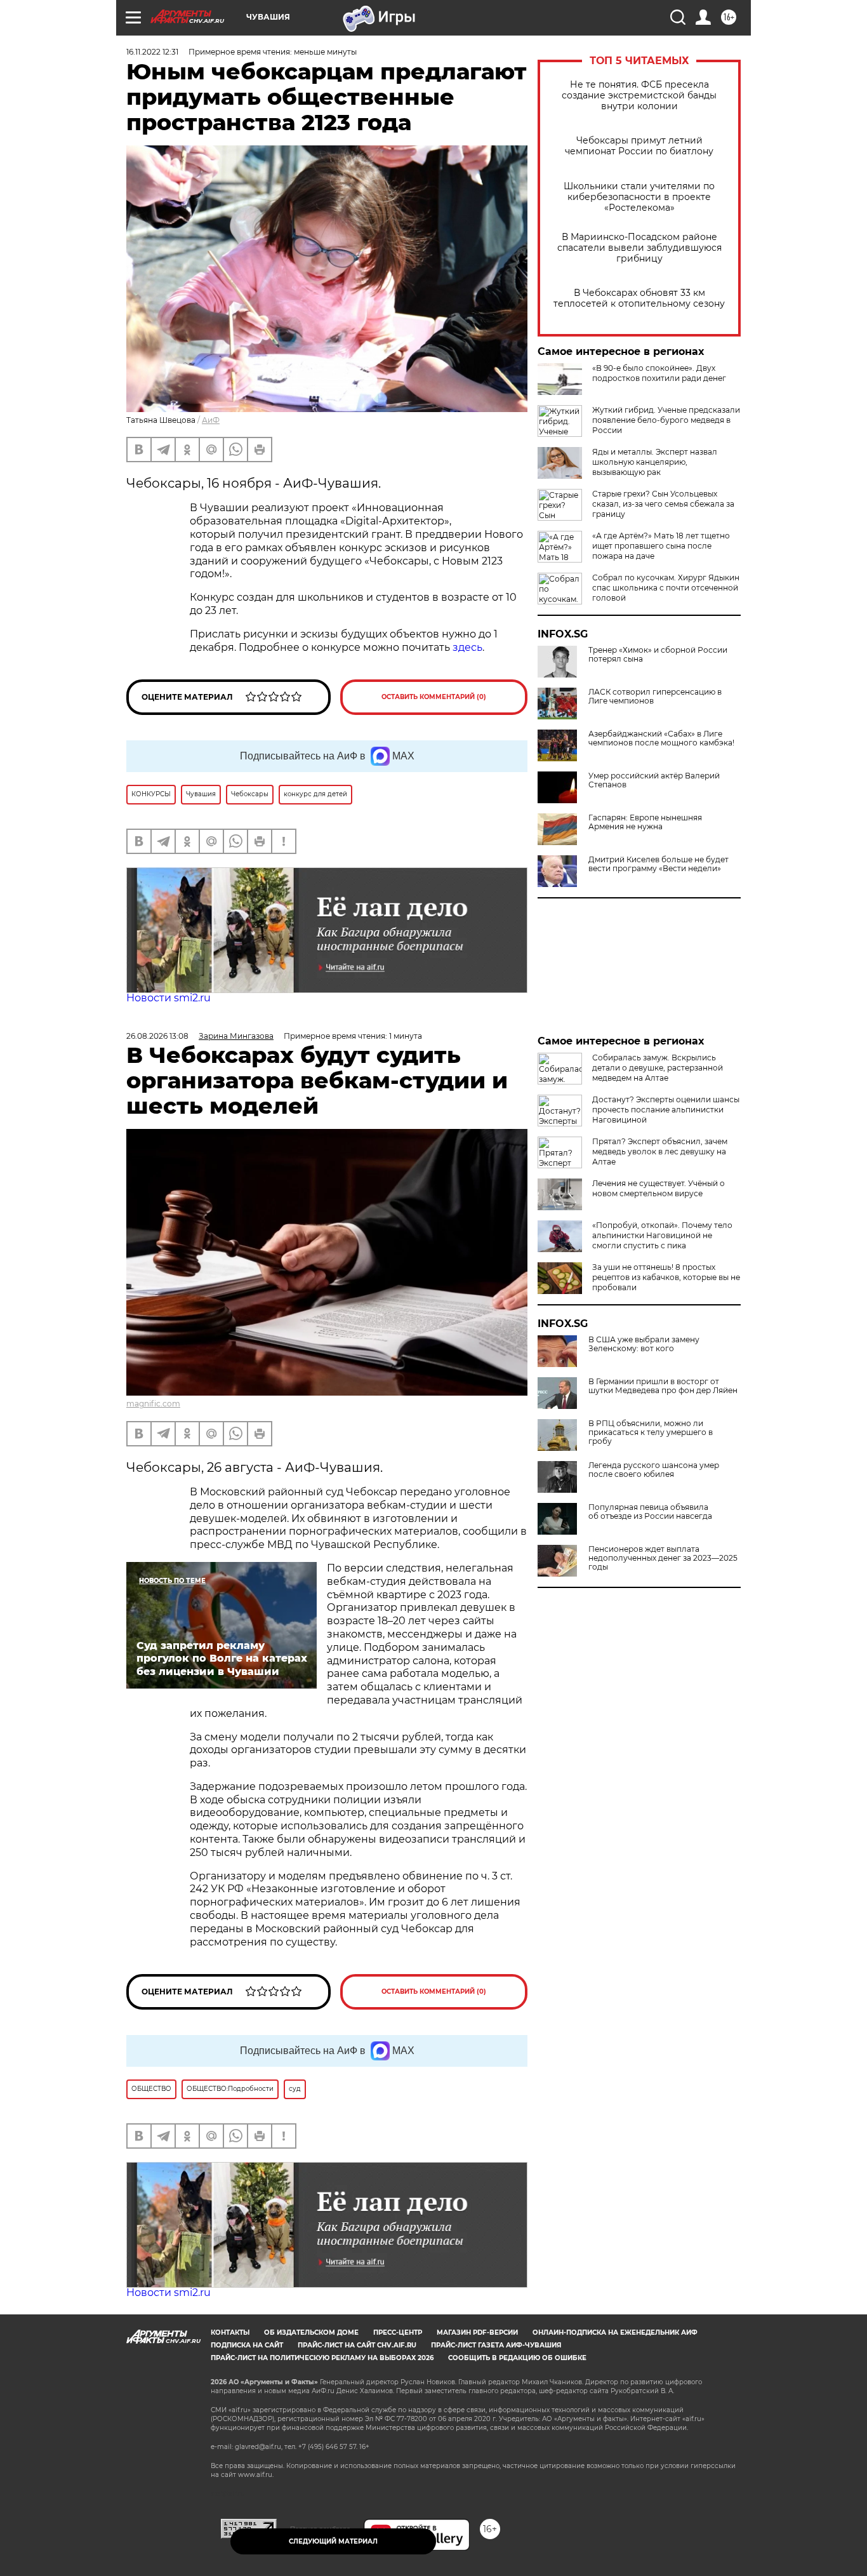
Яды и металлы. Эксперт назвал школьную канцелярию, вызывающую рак (655, 462)
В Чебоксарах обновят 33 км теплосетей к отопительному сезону (639, 298)
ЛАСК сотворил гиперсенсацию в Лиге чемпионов (655, 697)
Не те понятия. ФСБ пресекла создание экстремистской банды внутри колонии (639, 96)
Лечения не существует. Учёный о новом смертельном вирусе (659, 1188)
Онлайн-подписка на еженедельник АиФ (615, 2332)
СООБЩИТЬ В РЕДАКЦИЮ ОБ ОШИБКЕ (517, 2358)
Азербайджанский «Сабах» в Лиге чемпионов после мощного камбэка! (661, 738)
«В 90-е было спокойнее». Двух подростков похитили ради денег (659, 373)
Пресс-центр (398, 2332)
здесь (467, 647)
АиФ (211, 420)
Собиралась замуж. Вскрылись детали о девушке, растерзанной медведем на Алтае (658, 1068)
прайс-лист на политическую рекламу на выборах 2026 (322, 2358)
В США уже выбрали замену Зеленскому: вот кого (644, 1344)
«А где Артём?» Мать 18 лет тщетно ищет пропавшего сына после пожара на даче (661, 546)
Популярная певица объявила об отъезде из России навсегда (650, 1512)
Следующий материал (333, 2541)
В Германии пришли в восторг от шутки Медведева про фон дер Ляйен (663, 1386)
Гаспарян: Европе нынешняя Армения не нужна (645, 822)
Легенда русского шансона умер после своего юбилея (654, 1470)
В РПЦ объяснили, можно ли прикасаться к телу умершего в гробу (651, 1432)
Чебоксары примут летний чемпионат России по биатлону (639, 146)
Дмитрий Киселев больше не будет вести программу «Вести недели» (659, 864)
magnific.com (153, 1404)
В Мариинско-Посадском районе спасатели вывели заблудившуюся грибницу (639, 248)
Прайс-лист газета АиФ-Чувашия (496, 2345)
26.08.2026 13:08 (157, 1036)
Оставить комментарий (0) (434, 697)
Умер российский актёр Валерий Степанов (654, 780)
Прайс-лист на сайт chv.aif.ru (357, 2345)
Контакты (230, 2332)
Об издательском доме (311, 2332)
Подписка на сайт (247, 2345)
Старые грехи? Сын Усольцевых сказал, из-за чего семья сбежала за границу (663, 504)
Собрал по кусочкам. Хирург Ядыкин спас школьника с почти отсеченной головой (666, 588)
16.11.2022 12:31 (152, 52)
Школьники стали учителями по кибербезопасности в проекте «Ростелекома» (639, 197)
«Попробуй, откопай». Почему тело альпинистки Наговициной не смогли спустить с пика (662, 1235)
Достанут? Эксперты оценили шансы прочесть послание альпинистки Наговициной (666, 1110)
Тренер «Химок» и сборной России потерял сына (658, 655)
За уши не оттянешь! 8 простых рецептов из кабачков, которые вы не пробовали (666, 1277)
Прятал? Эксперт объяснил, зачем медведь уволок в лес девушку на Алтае (660, 1151)
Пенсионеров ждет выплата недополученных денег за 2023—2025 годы (663, 1558)
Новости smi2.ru (169, 998)
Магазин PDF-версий (477, 2332)
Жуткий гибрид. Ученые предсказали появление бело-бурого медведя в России (666, 420)
